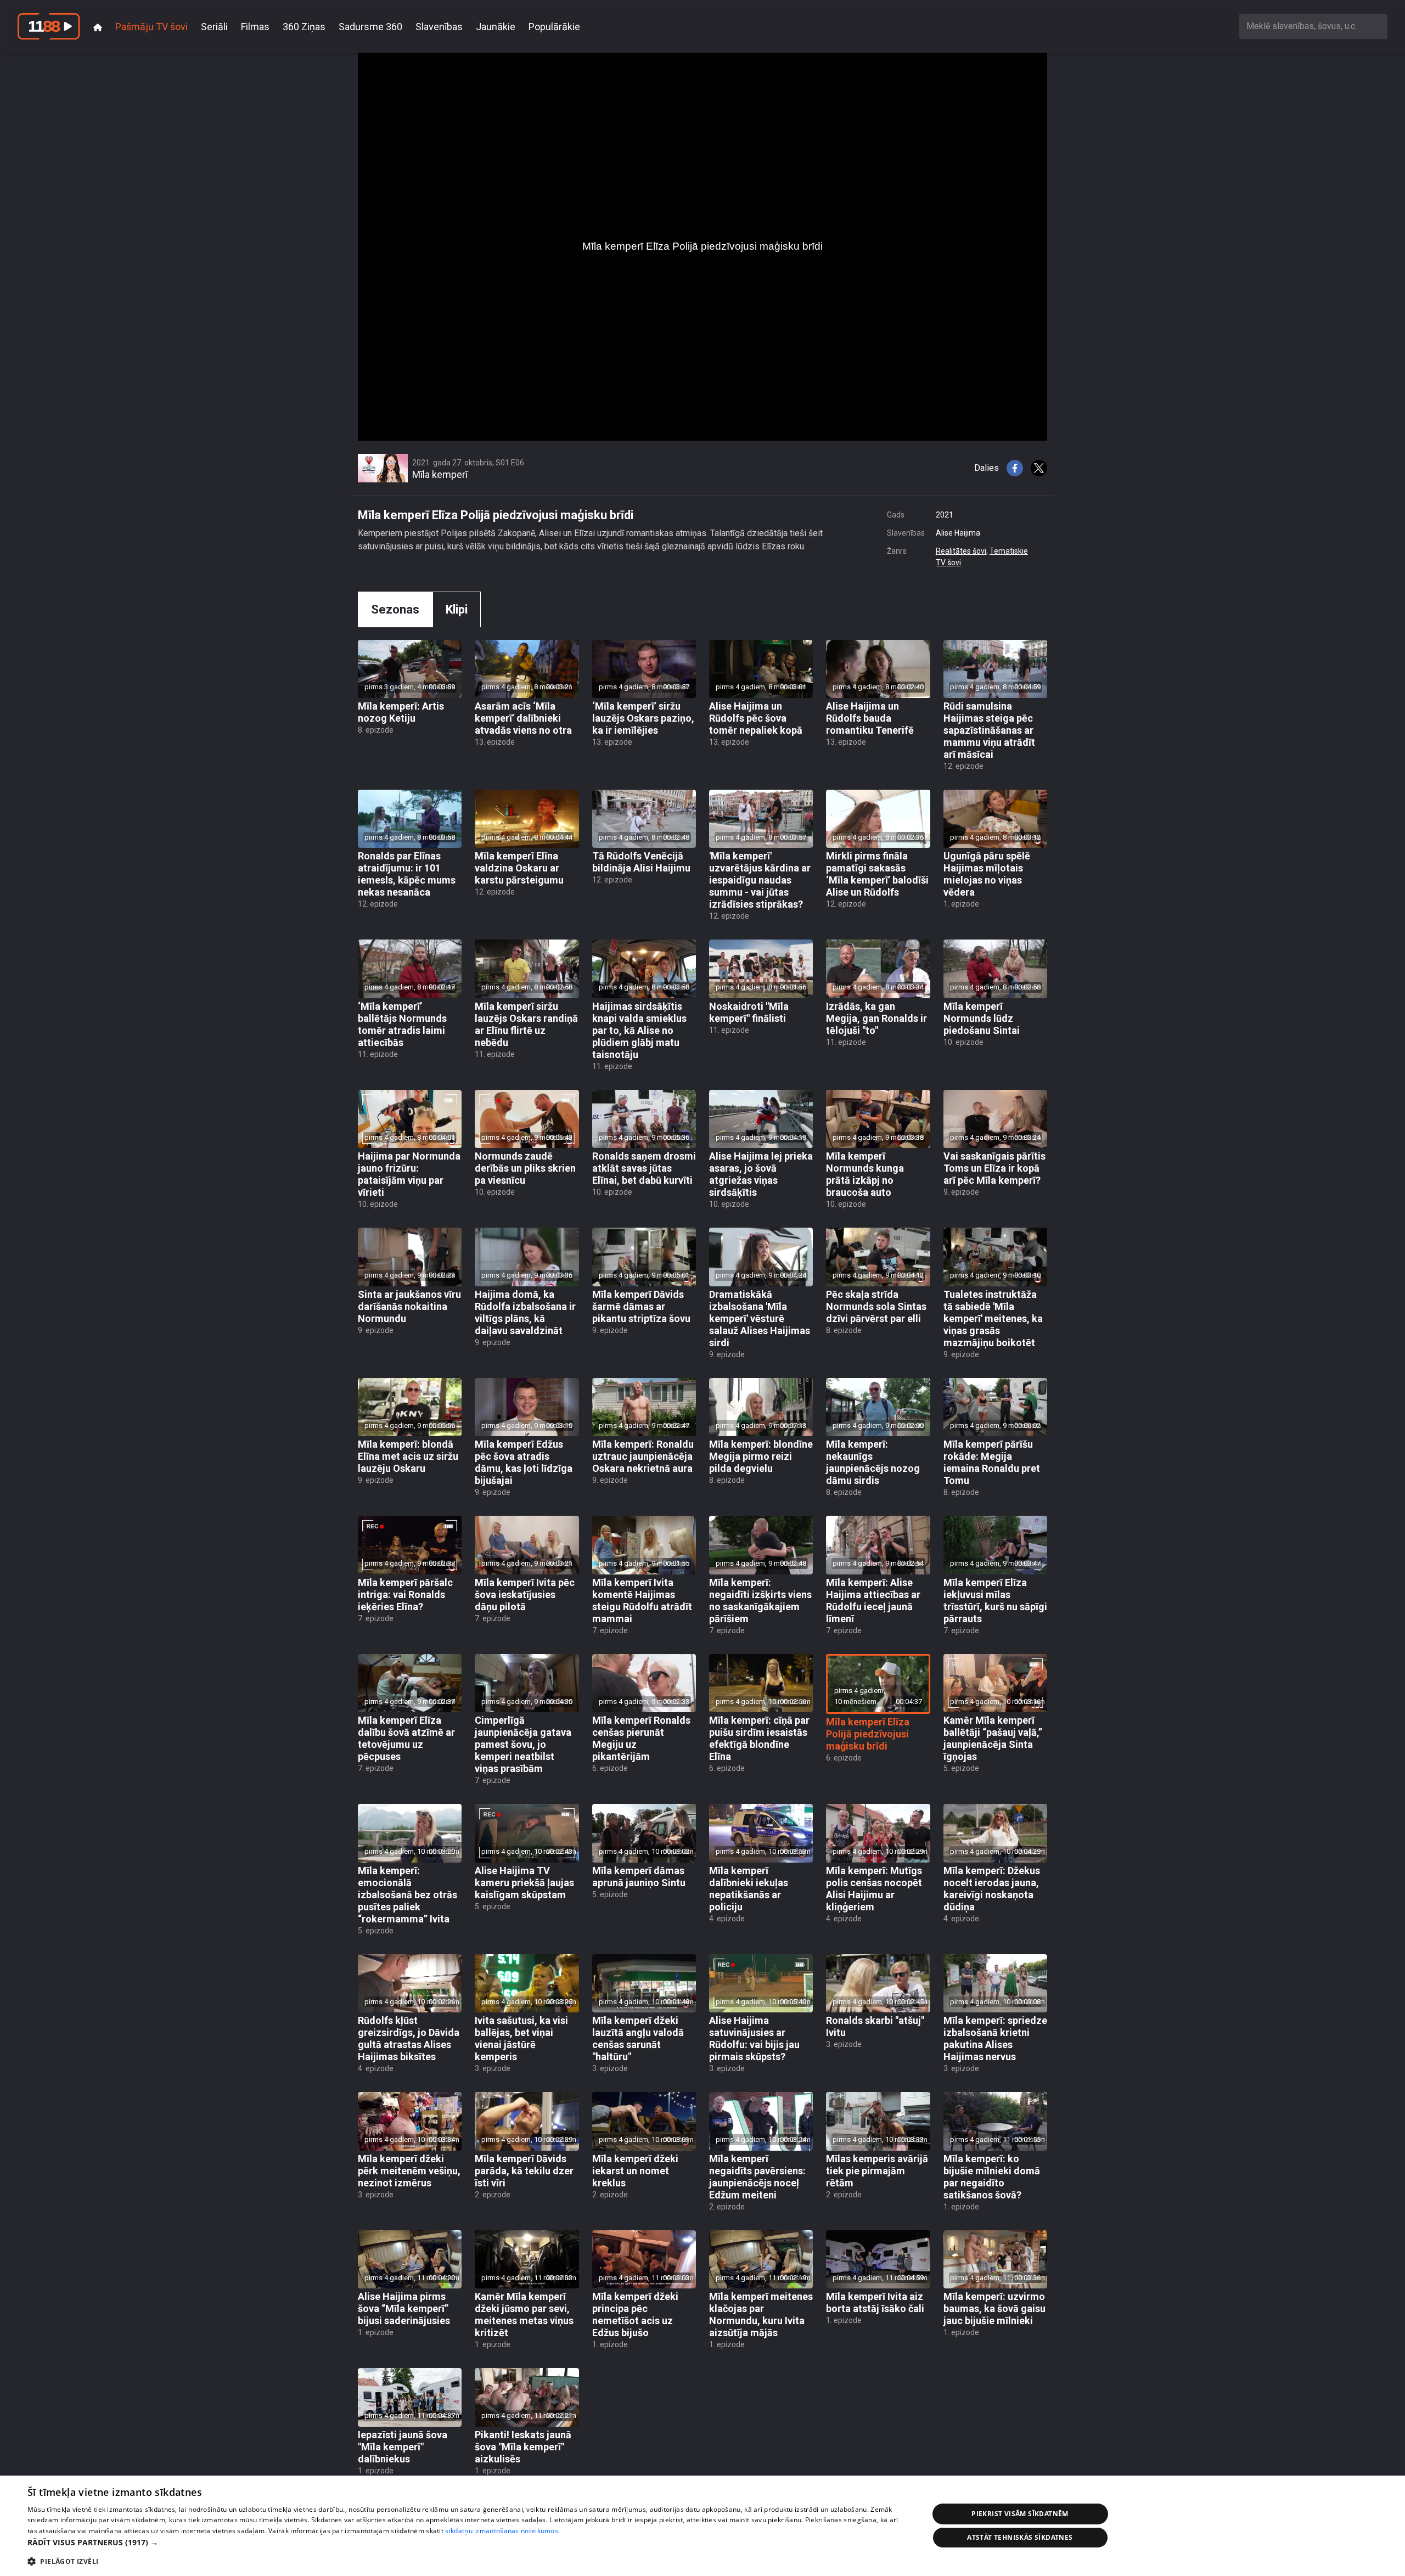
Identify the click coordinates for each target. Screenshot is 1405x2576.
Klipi (457, 609)
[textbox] (1313, 26)
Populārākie (554, 27)
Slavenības (439, 27)
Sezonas (395, 609)
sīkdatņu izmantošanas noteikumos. (502, 2531)
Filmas (255, 27)
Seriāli (214, 27)
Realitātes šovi (961, 551)
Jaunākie (496, 27)
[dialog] (702, 2526)
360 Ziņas (304, 27)
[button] (465, 2542)
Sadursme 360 (370, 27)
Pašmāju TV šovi (151, 27)
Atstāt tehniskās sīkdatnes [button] (1020, 2537)
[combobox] (1313, 26)
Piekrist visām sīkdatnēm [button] (1020, 2514)
